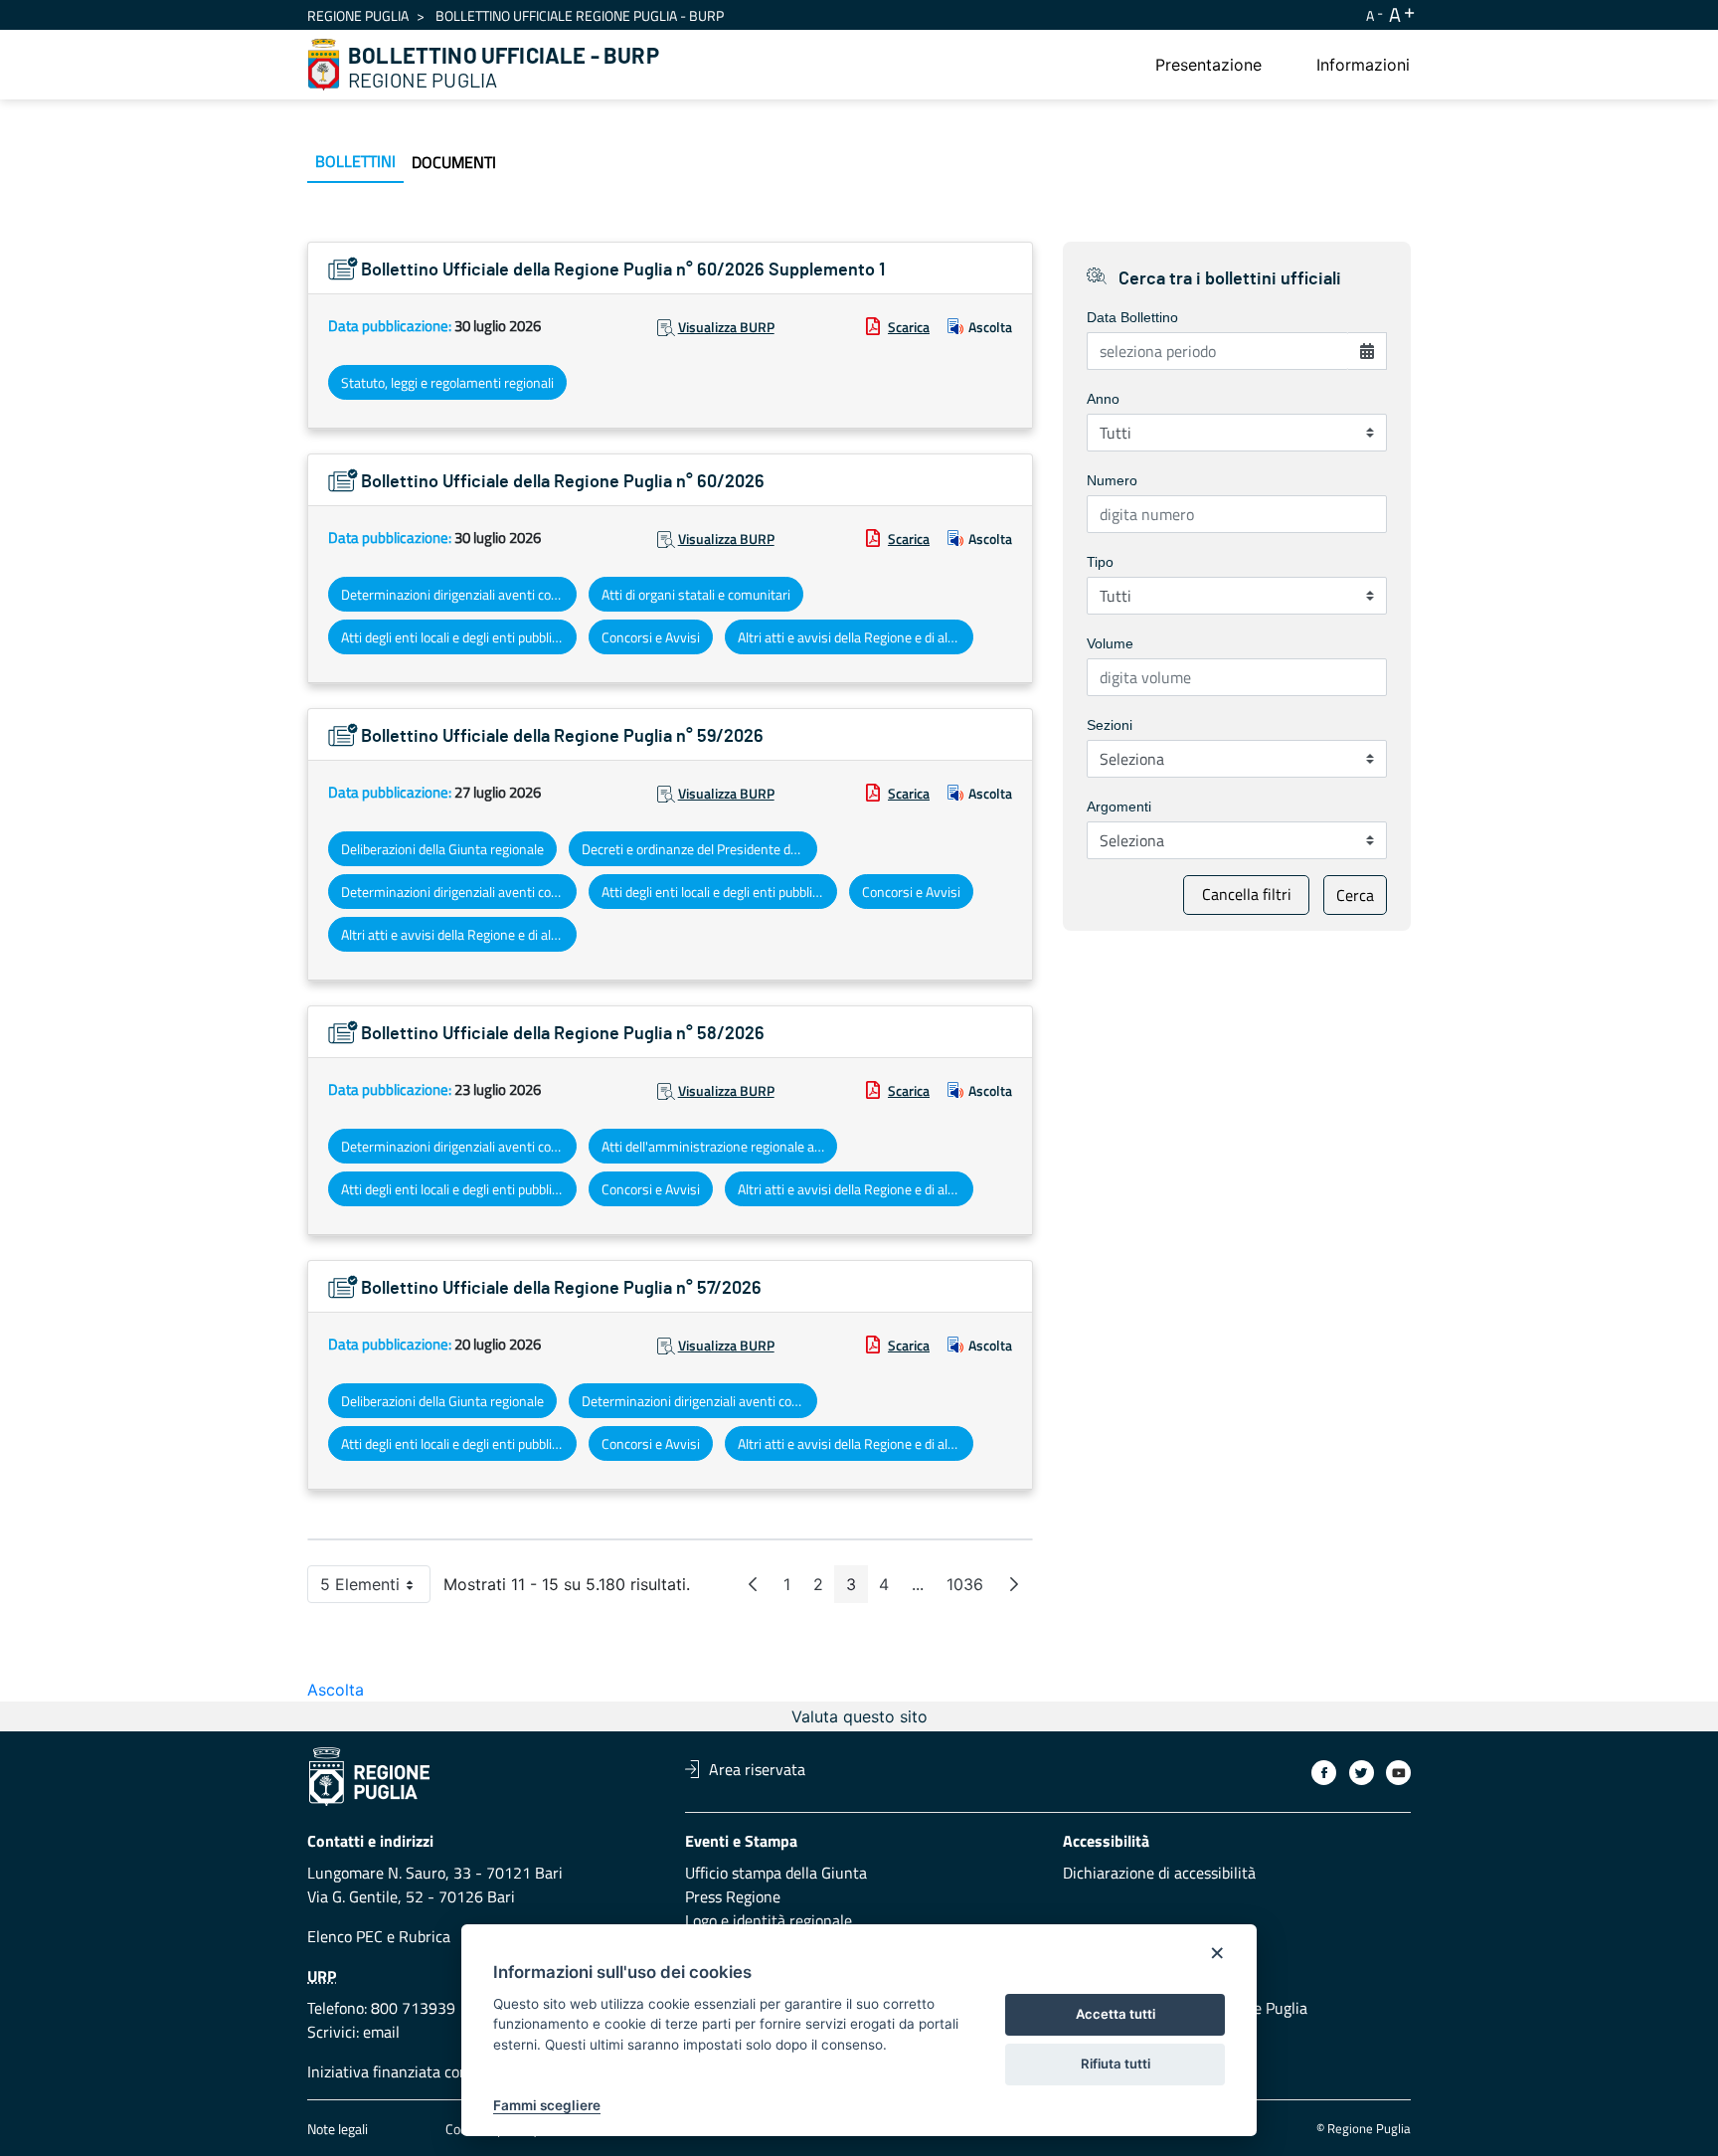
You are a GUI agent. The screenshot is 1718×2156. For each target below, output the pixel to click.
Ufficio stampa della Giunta (776, 1873)
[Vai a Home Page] (324, 65)
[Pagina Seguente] (1014, 1584)
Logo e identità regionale (769, 1920)
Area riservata (757, 1769)
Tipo (1100, 562)
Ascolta (990, 327)
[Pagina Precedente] (753, 1584)
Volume (1110, 643)
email (381, 2032)
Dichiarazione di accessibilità (1159, 1873)
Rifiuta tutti (1116, 2064)
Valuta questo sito (859, 1716)
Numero (1112, 480)
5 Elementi (375, 1589)
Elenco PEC (345, 1936)
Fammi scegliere (547, 2105)
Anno (1103, 399)
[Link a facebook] (1324, 1773)
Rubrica (425, 1936)
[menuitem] (1208, 65)
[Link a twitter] (1362, 1773)
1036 (971, 1589)
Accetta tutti (1116, 2014)
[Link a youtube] (1398, 1773)
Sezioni (1110, 725)
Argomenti (1119, 807)
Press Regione (733, 1896)
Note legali (338, 2129)
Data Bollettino (1132, 317)
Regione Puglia (358, 15)
